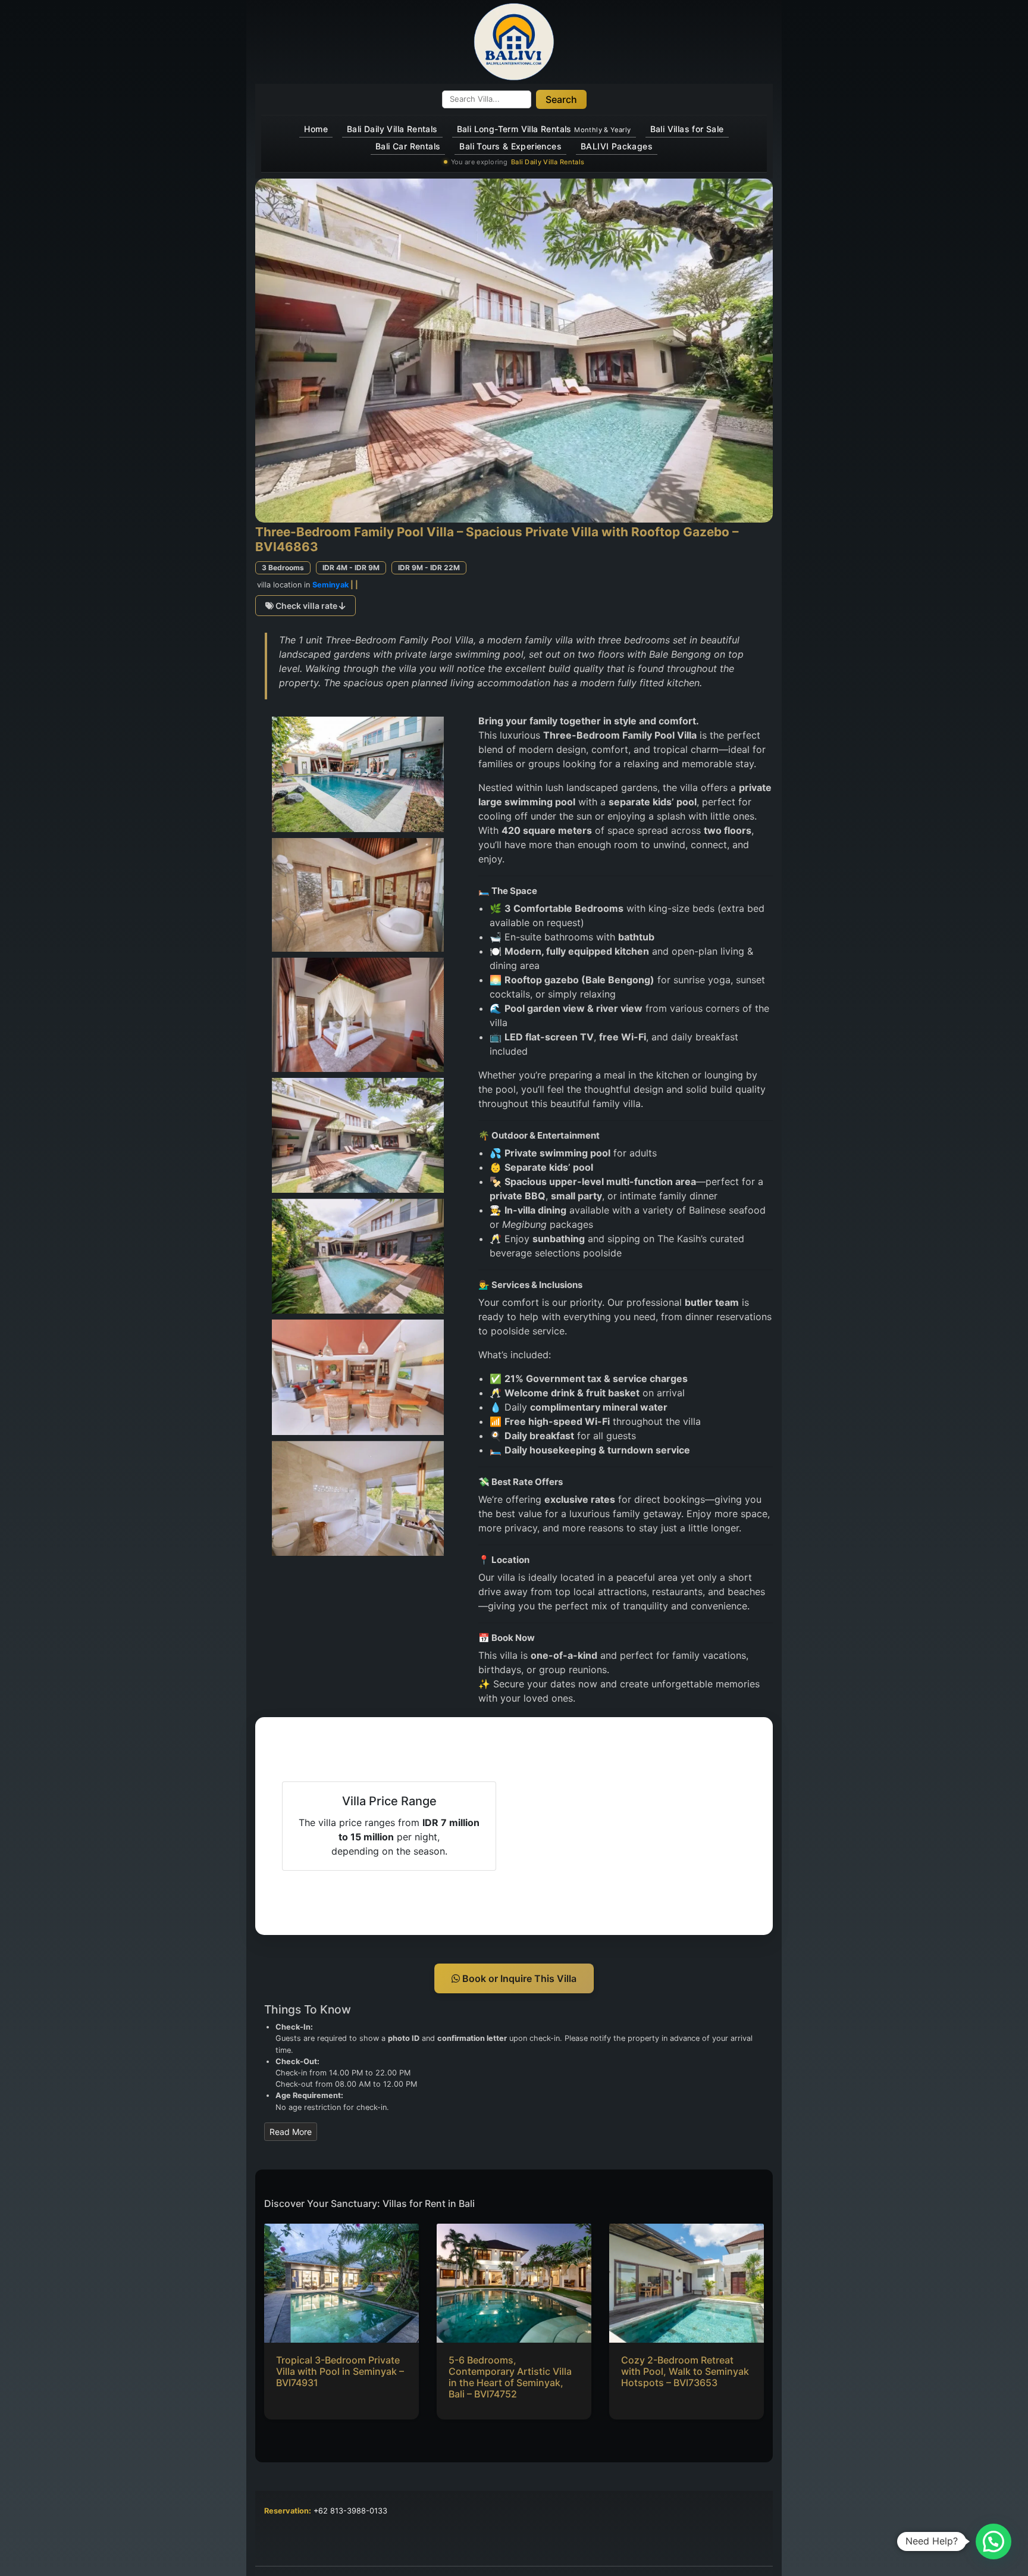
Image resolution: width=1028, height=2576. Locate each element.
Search (561, 99)
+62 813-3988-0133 (350, 2511)
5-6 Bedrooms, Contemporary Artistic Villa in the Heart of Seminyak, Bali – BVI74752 (510, 2377)
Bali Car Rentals (408, 146)
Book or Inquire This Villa (518, 1978)
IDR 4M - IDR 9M (351, 568)
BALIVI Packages (617, 146)
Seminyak (330, 585)
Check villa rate (306, 606)
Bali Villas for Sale (687, 129)
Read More (291, 2132)
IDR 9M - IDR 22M (429, 568)
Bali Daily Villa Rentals (392, 129)
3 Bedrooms (283, 568)
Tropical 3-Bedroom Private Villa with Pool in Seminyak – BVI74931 (340, 2371)
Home (316, 129)
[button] (993, 2541)
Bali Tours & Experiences (510, 146)
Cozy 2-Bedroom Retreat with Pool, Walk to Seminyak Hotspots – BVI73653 (685, 2371)
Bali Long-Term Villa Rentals (544, 129)
